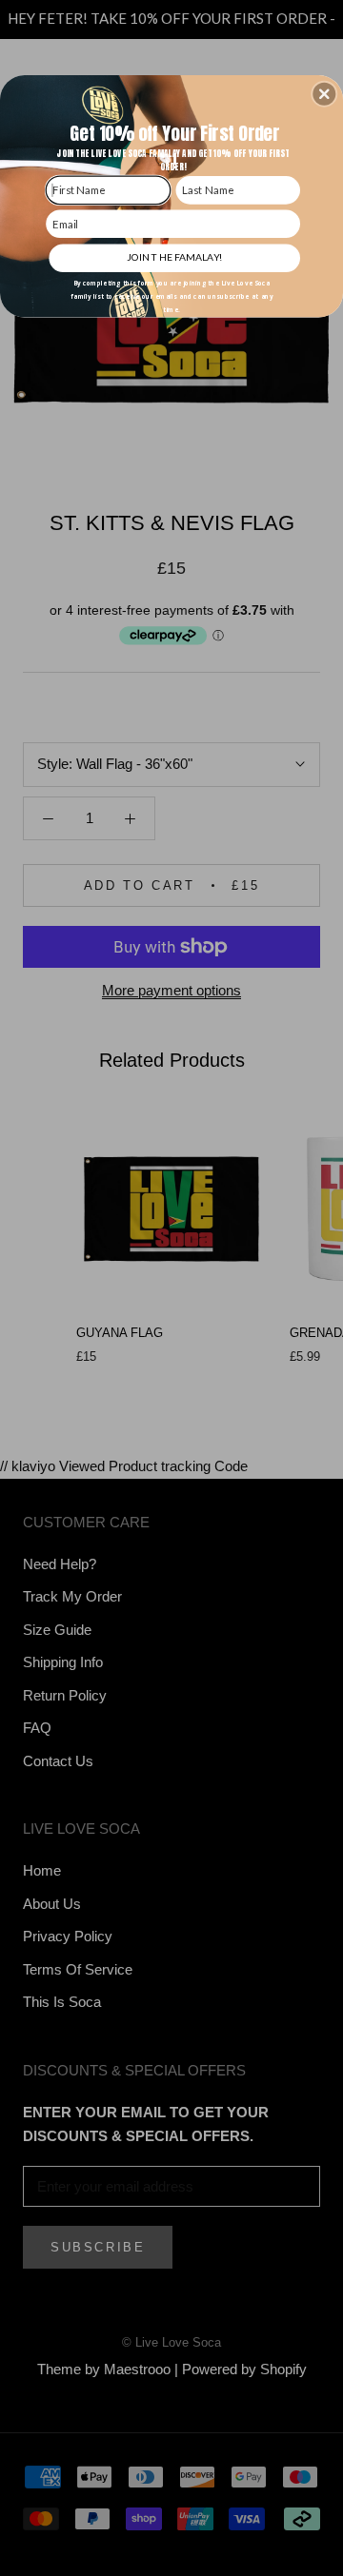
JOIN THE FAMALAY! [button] (174, 257)
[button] (324, 94)
